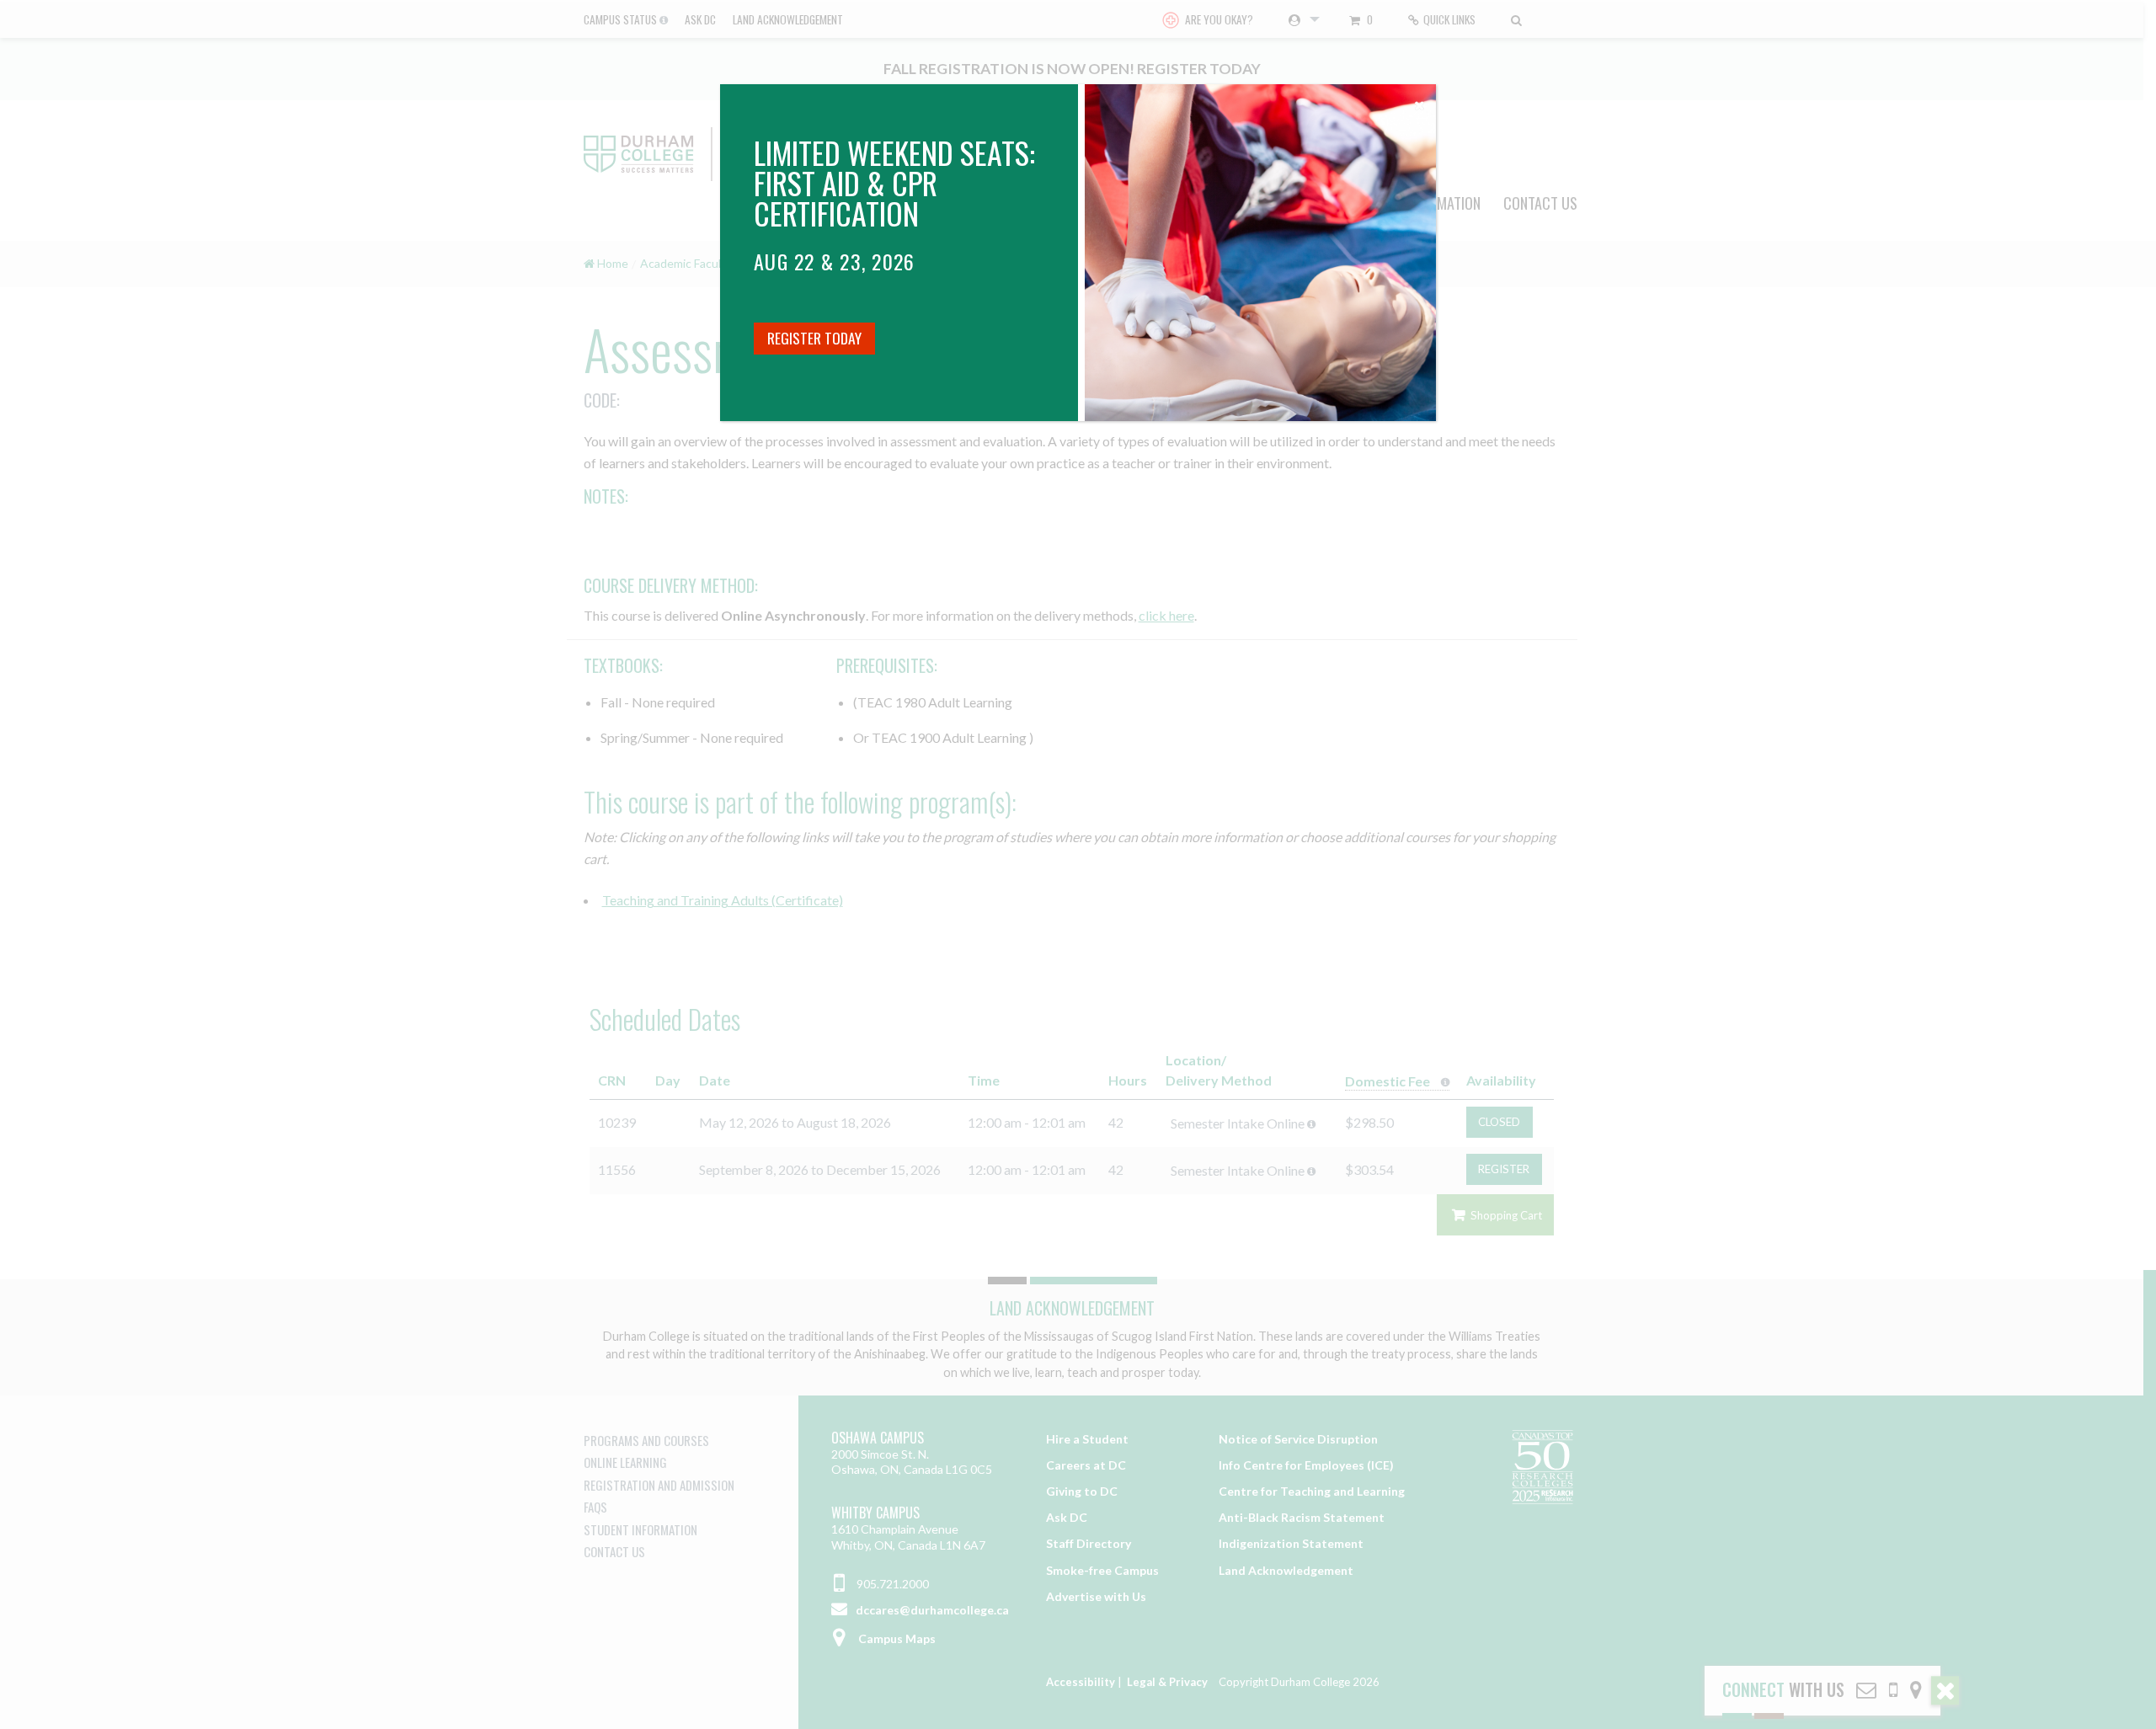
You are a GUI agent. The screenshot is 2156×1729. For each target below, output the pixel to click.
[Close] (1419, 101)
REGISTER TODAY (814, 338)
